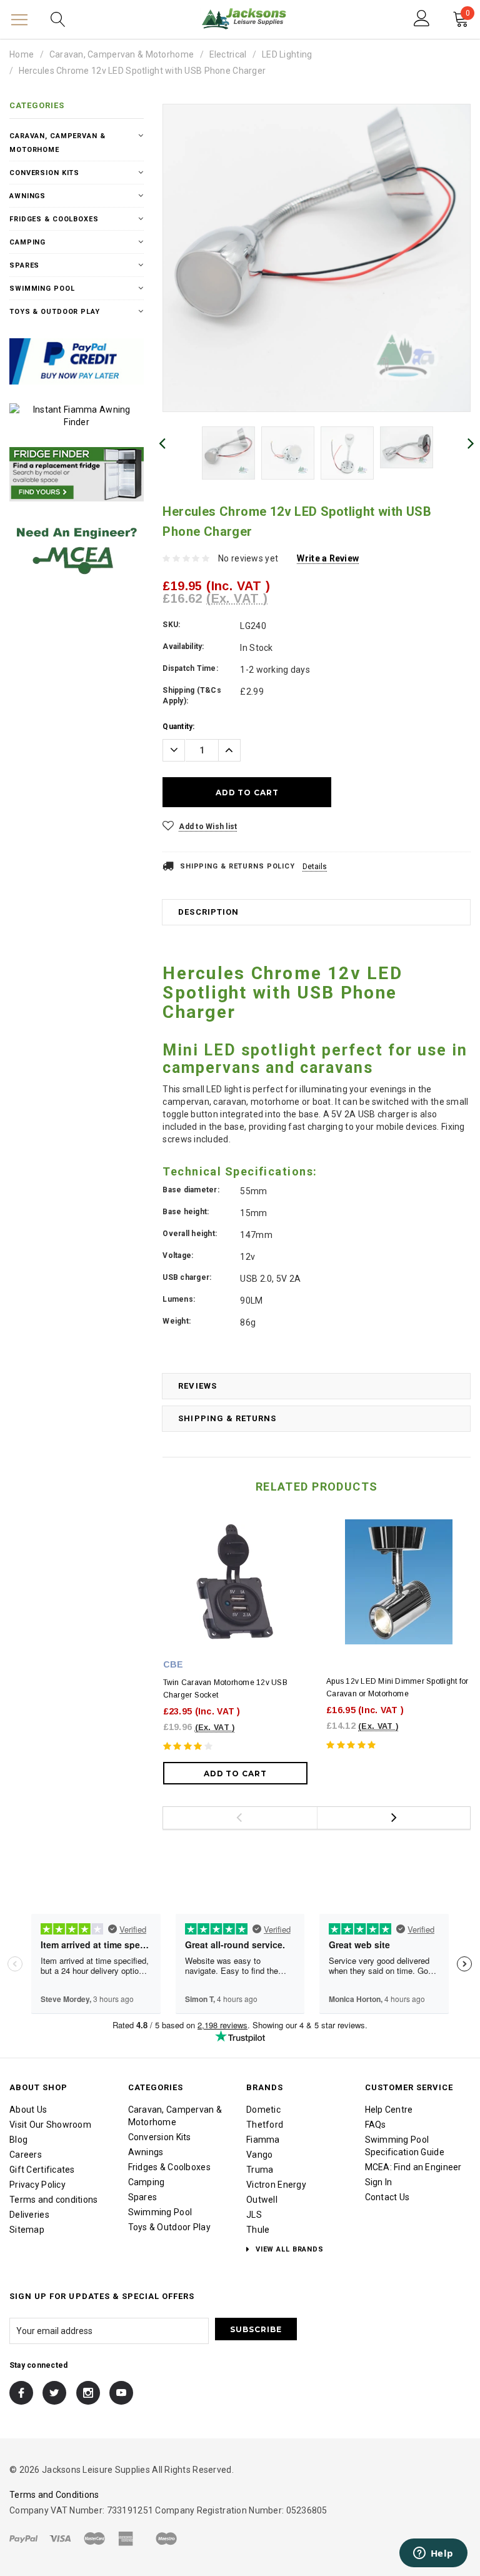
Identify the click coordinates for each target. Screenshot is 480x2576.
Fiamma (263, 2140)
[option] (317, 258)
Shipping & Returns (227, 1418)
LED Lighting (287, 54)
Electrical (228, 54)
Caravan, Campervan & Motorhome (122, 54)
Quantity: (178, 727)
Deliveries (29, 2215)
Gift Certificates (42, 2170)
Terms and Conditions (54, 2495)
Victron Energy (276, 2185)
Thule (258, 2230)
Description (208, 912)
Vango (259, 2155)
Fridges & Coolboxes (54, 219)
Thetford (265, 2125)
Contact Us (387, 2197)
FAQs (376, 2125)
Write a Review (328, 558)
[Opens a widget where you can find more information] (433, 2554)
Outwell (262, 2200)
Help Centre (389, 2110)
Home (22, 54)
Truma (260, 2170)
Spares (24, 265)
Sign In (379, 2182)
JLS (254, 2215)
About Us (28, 2110)
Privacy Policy (37, 2185)
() (468, 15)
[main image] (317, 258)
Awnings (27, 196)
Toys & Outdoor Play (55, 312)
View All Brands (288, 2249)
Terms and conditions (54, 2200)
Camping (27, 242)
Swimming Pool (42, 289)
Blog (18, 2140)
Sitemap (27, 2230)
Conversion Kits (44, 173)
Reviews (197, 1386)
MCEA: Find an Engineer (413, 2167)
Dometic (263, 2110)
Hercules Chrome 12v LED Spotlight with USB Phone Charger (142, 71)
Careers (26, 2155)
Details (315, 867)
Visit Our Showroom (50, 2125)
